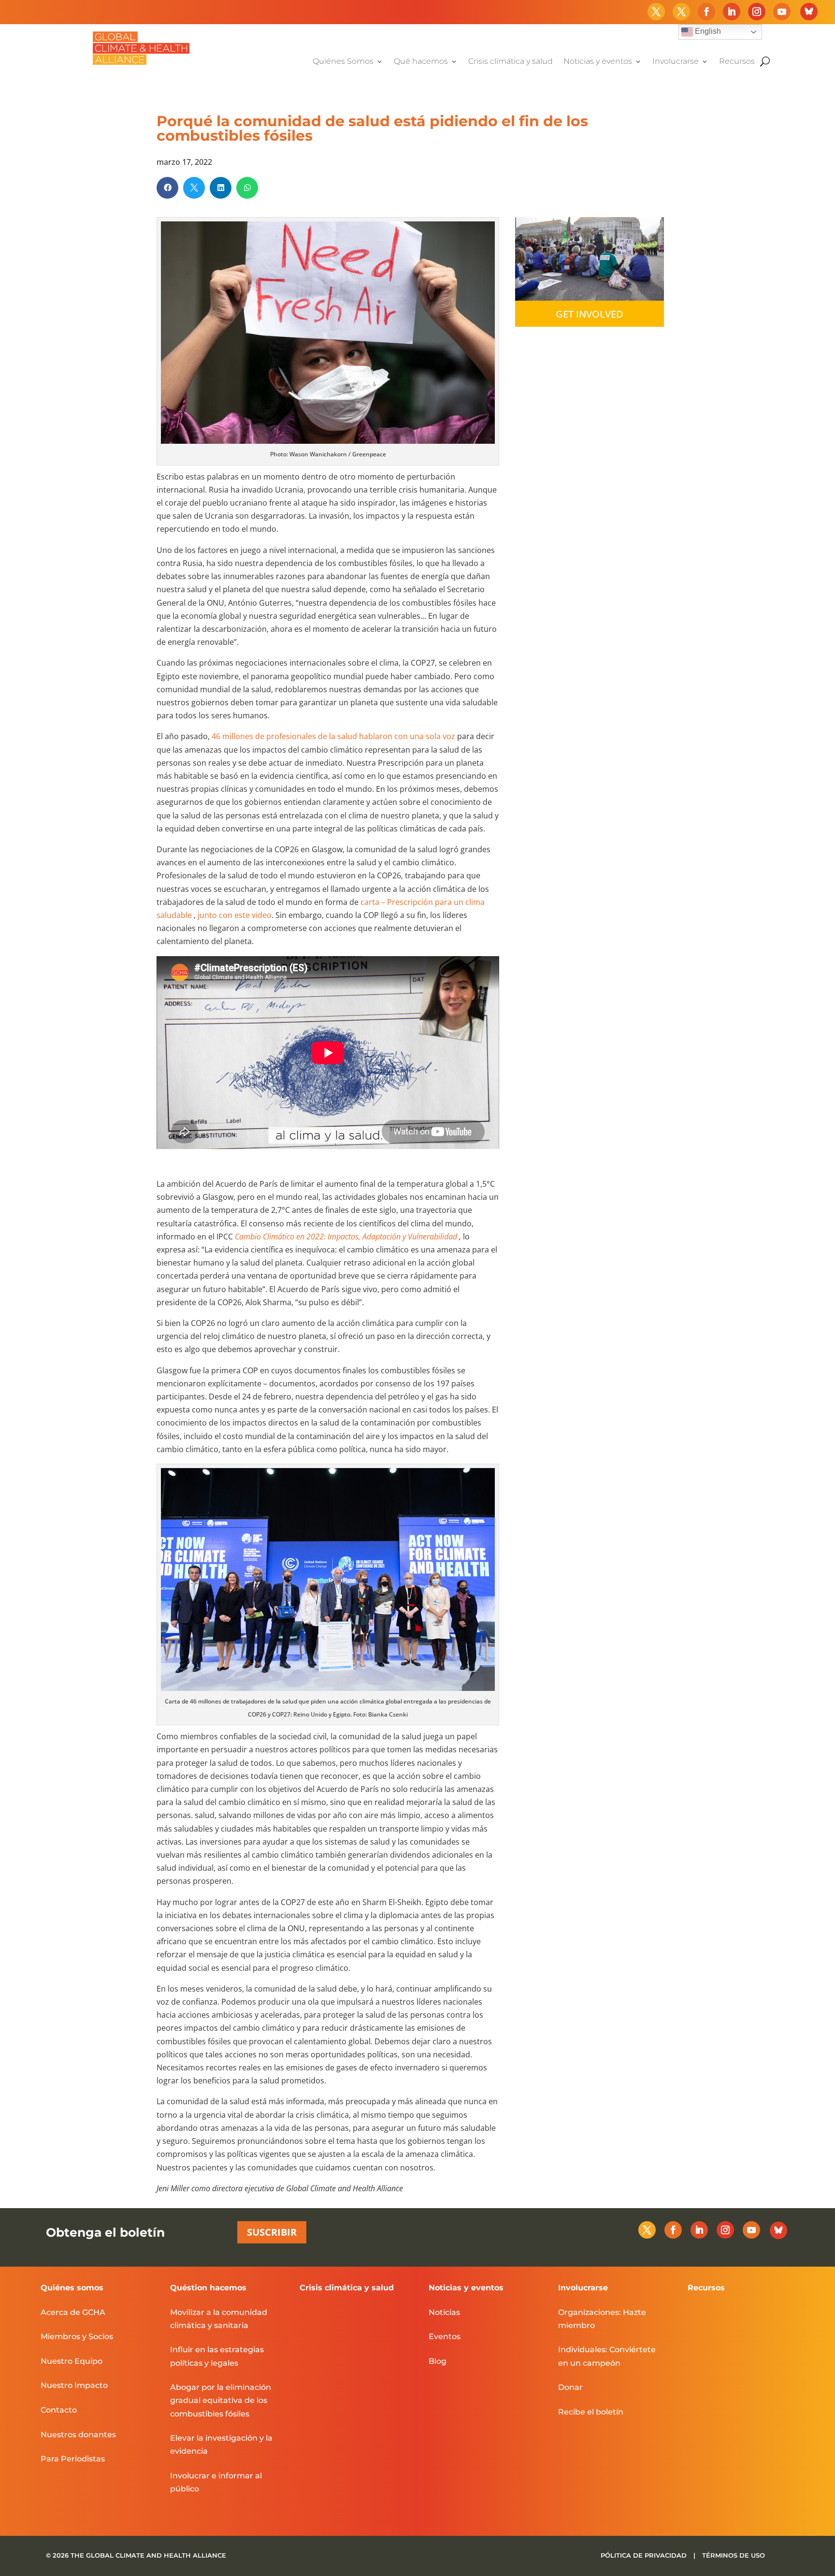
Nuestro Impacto (74, 2385)
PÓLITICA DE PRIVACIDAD (645, 2555)
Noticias (444, 2312)
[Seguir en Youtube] (782, 12)
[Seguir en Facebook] (706, 12)
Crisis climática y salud (511, 62)
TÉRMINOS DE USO (734, 2555)
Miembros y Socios (77, 2336)
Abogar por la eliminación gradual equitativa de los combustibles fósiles (221, 2400)
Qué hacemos (421, 62)
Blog (438, 2361)
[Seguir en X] (656, 12)
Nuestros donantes (78, 2435)
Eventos (445, 2336)
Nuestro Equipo (72, 2361)
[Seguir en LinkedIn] (732, 12)
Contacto (59, 2410)
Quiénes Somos (343, 62)
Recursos (737, 62)
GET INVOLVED (590, 314)
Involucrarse (676, 62)
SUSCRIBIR (272, 2232)
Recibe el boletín (591, 2412)
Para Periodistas (73, 2459)
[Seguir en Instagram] (757, 12)
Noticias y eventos (598, 62)
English (707, 31)
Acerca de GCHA (73, 2312)
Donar (570, 2387)
